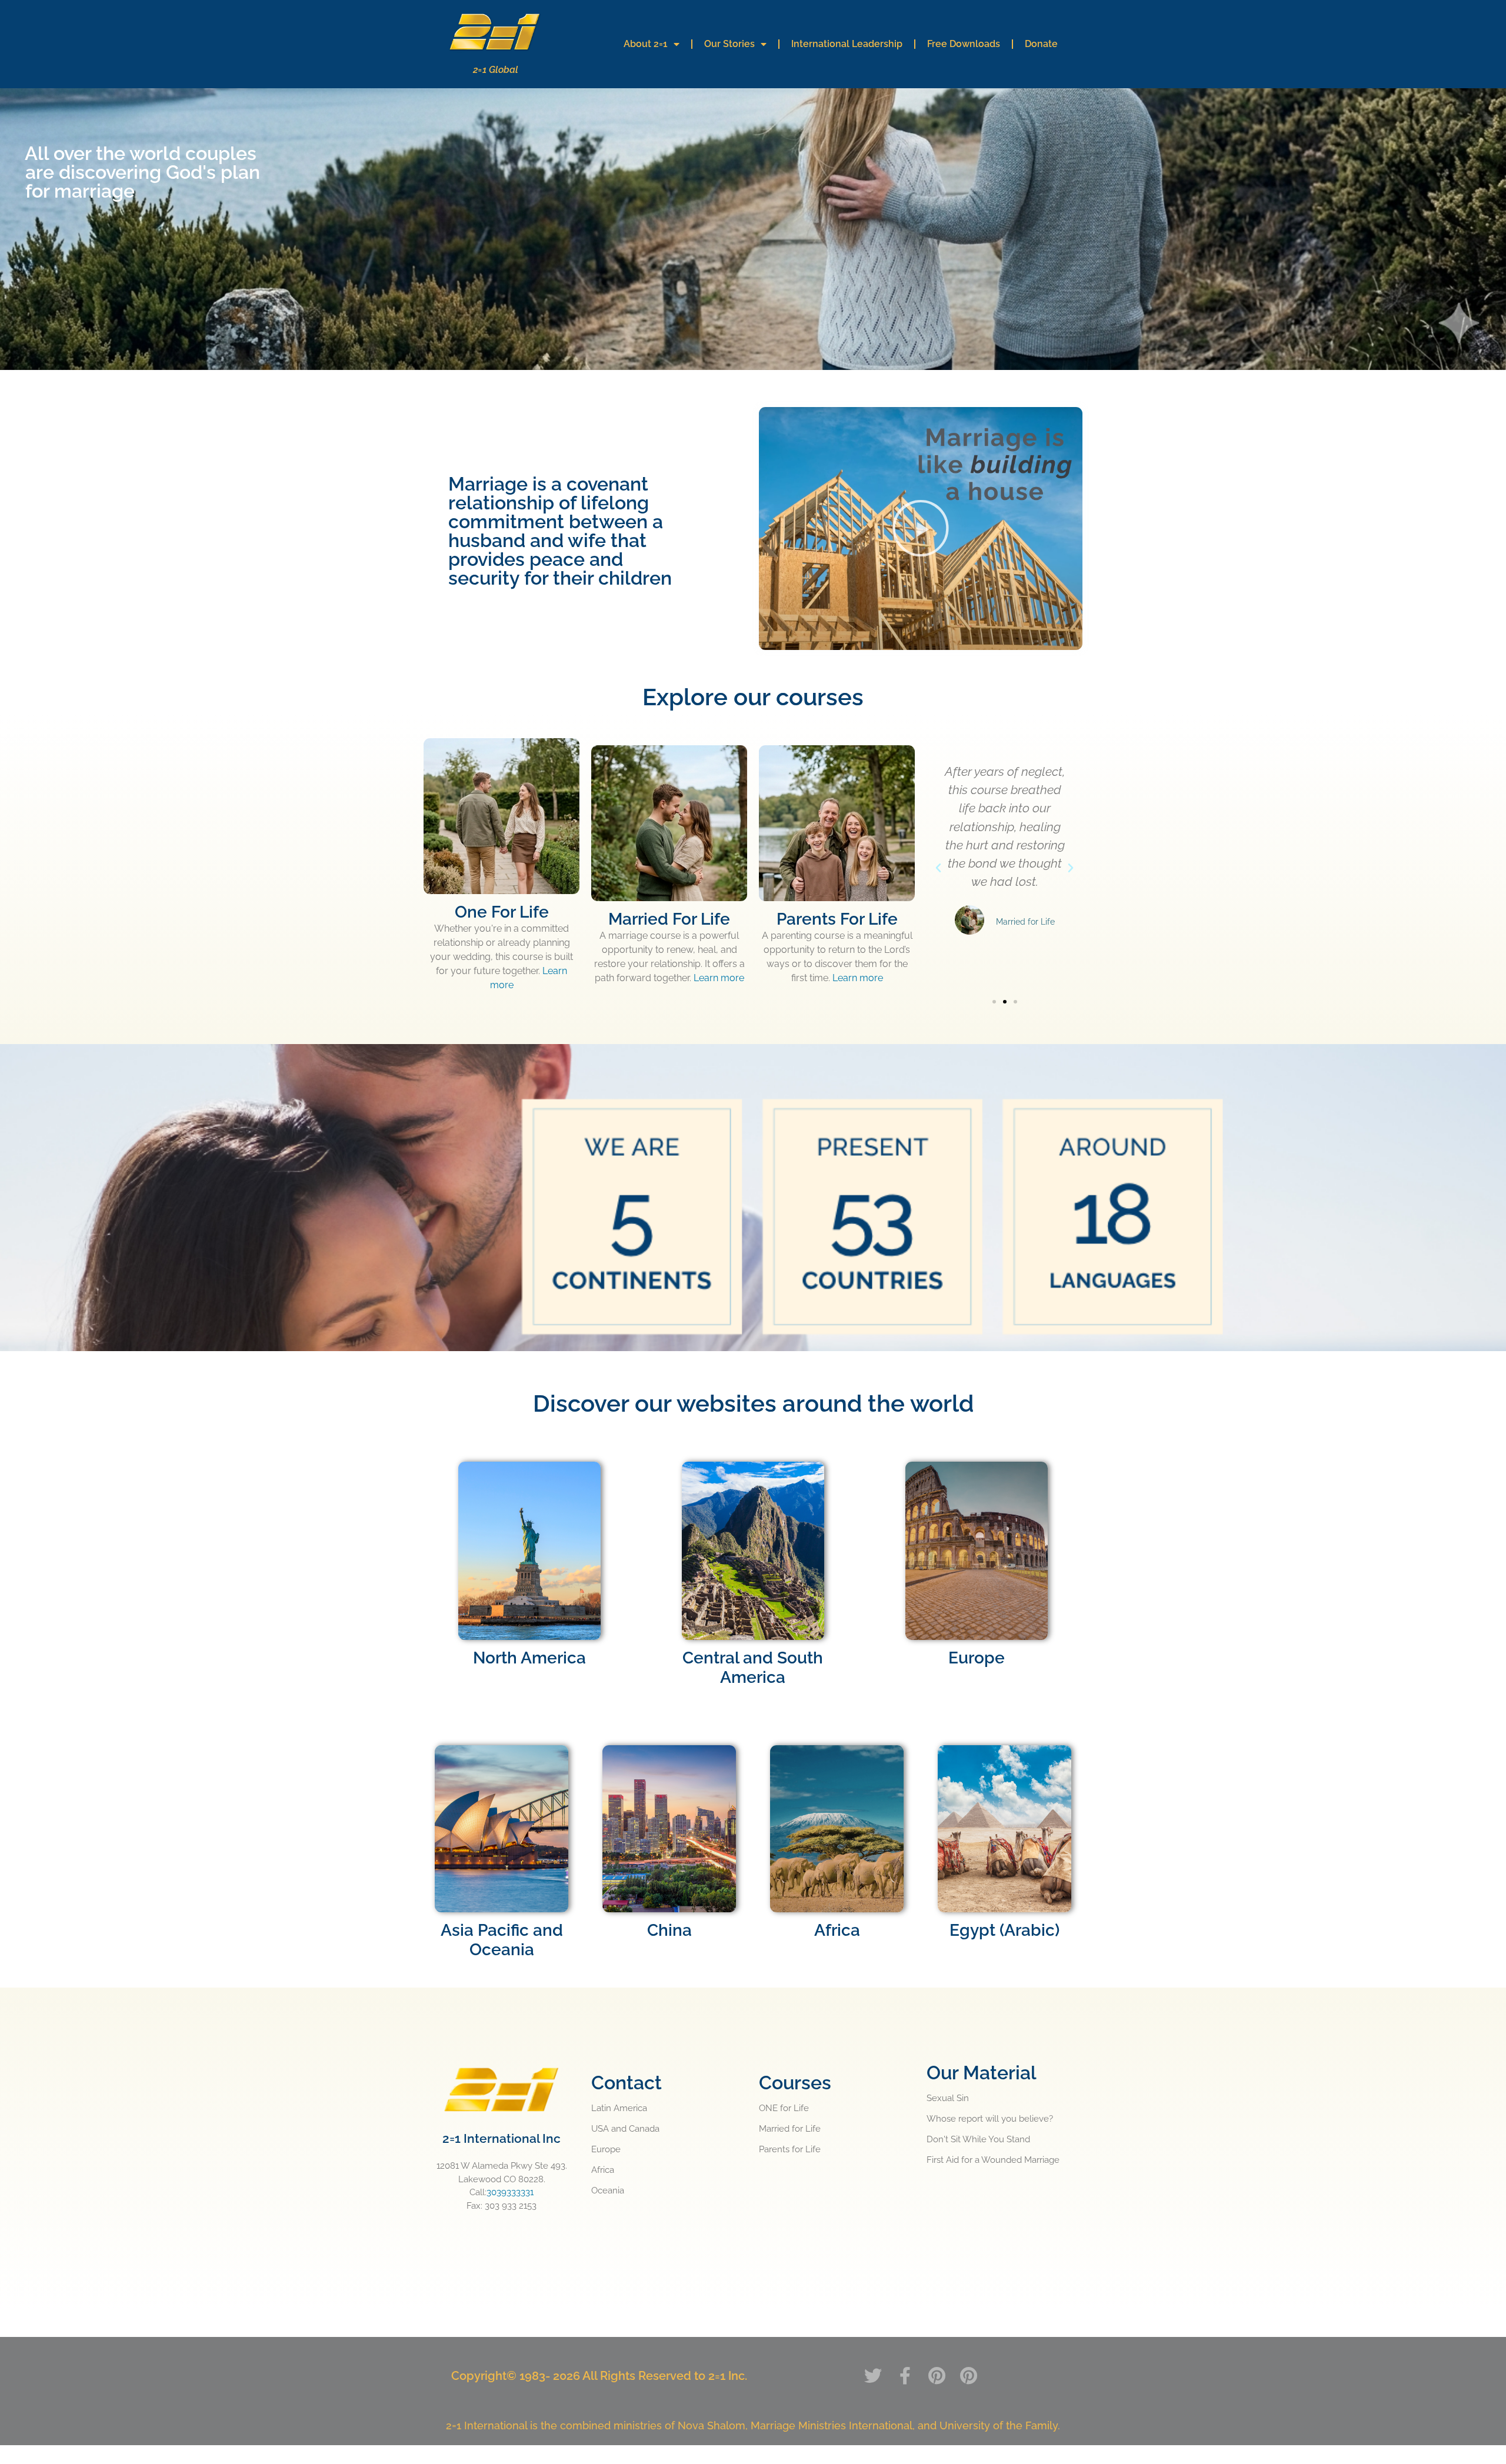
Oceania (608, 2190)
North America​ (529, 1658)
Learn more (719, 978)
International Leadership (847, 44)
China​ (669, 1930)
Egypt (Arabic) (1004, 1930)
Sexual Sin (948, 2098)
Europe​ (977, 1658)
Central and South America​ (753, 1668)
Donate (1041, 44)
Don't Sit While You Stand (978, 2139)
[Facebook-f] (905, 2376)
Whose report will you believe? (990, 2119)
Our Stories (729, 44)
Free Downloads (964, 44)
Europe (606, 2149)
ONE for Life (784, 2108)
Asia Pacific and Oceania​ (502, 1940)
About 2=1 (646, 44)
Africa (837, 1930)
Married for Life (790, 2129)
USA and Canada (625, 2129)
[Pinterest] (937, 2376)
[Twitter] (873, 2376)
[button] (921, 528)
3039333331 (510, 2192)
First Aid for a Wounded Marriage (993, 2160)
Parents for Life (790, 2149)
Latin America (619, 2108)
